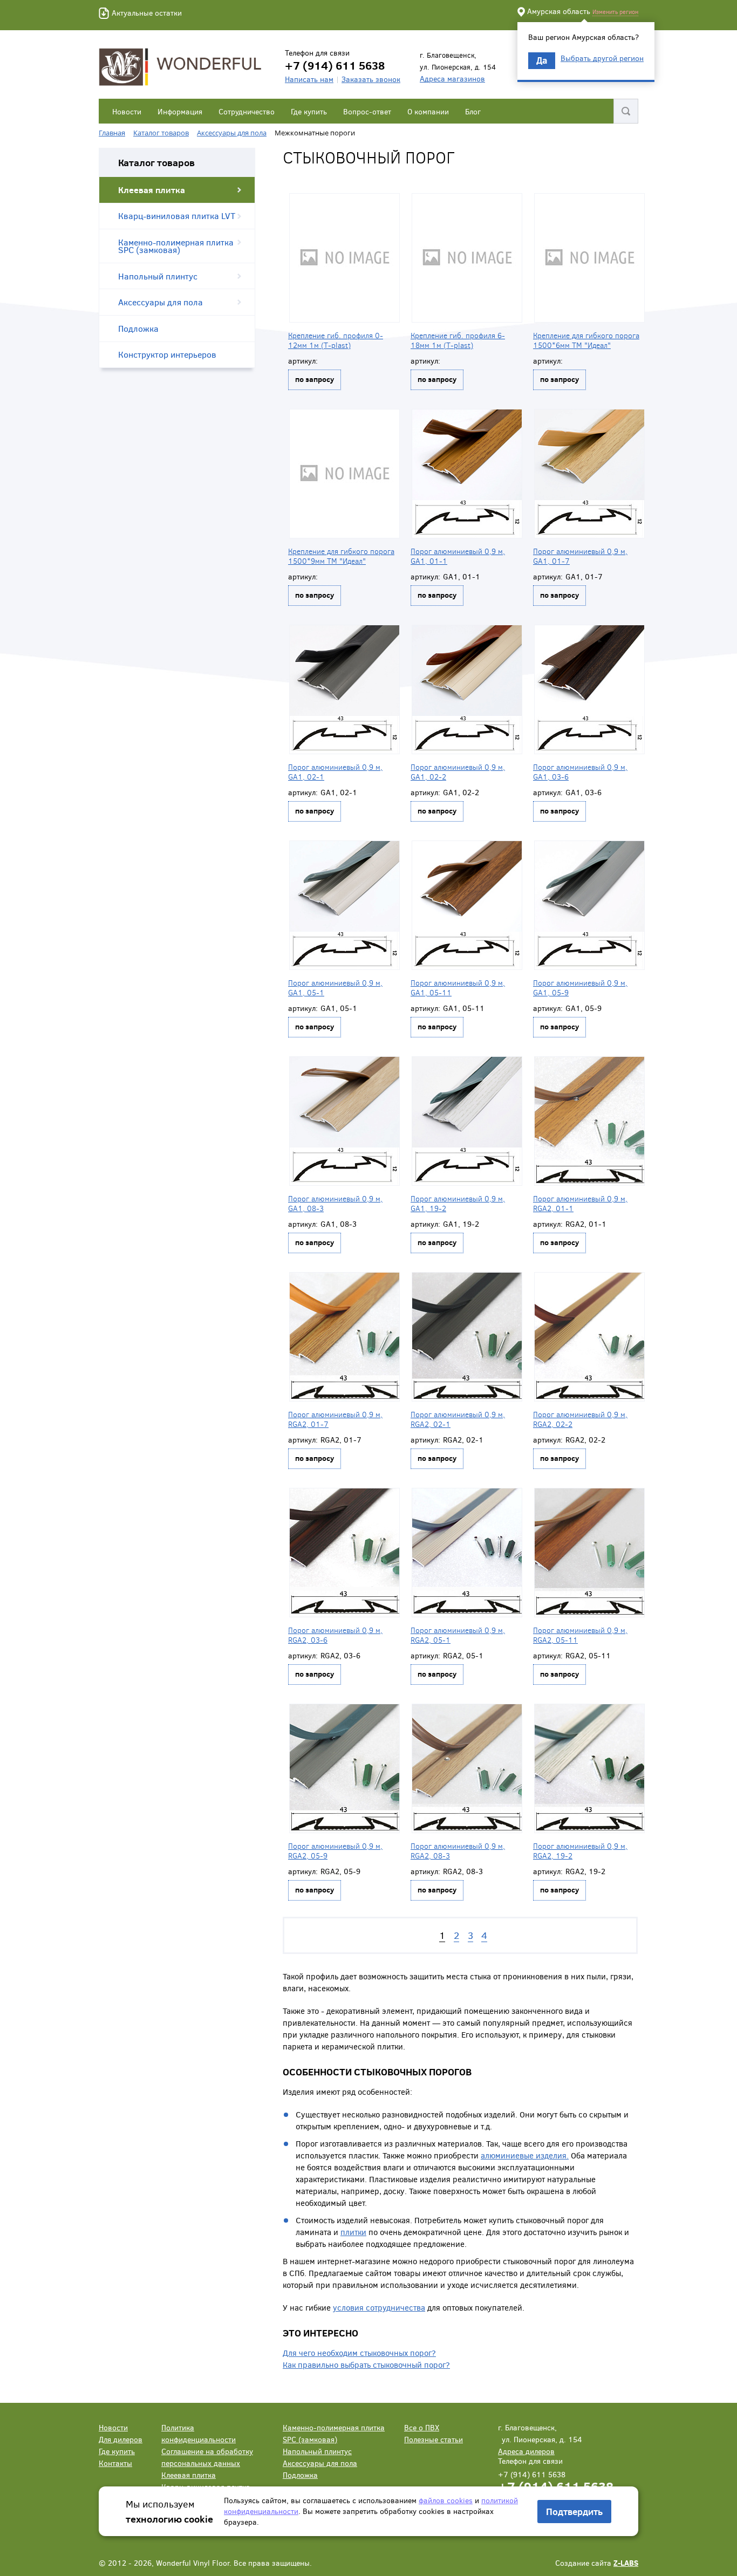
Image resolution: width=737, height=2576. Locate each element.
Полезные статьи (434, 2439)
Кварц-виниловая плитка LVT (177, 216)
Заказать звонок (371, 79)
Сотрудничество (247, 111)
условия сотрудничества (379, 2307)
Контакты (115, 2463)
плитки (353, 2232)
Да (542, 60)
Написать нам (309, 79)
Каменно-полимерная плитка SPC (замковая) (176, 246)
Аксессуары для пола (161, 302)
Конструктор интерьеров (167, 354)
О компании (428, 111)
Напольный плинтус (158, 276)
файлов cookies (446, 2500)
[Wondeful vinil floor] (182, 66)
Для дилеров (121, 2439)
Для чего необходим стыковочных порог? (359, 2353)
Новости (127, 111)
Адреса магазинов (452, 78)
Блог (473, 111)
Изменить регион (615, 12)
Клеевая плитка (152, 190)
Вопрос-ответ (367, 111)
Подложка (138, 328)
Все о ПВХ (422, 2427)
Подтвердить (574, 2512)
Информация (180, 111)
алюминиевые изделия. (525, 2155)
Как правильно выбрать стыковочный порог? (366, 2365)
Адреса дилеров (526, 2451)
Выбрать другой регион (602, 58)
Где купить (309, 111)
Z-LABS (626, 2563)
